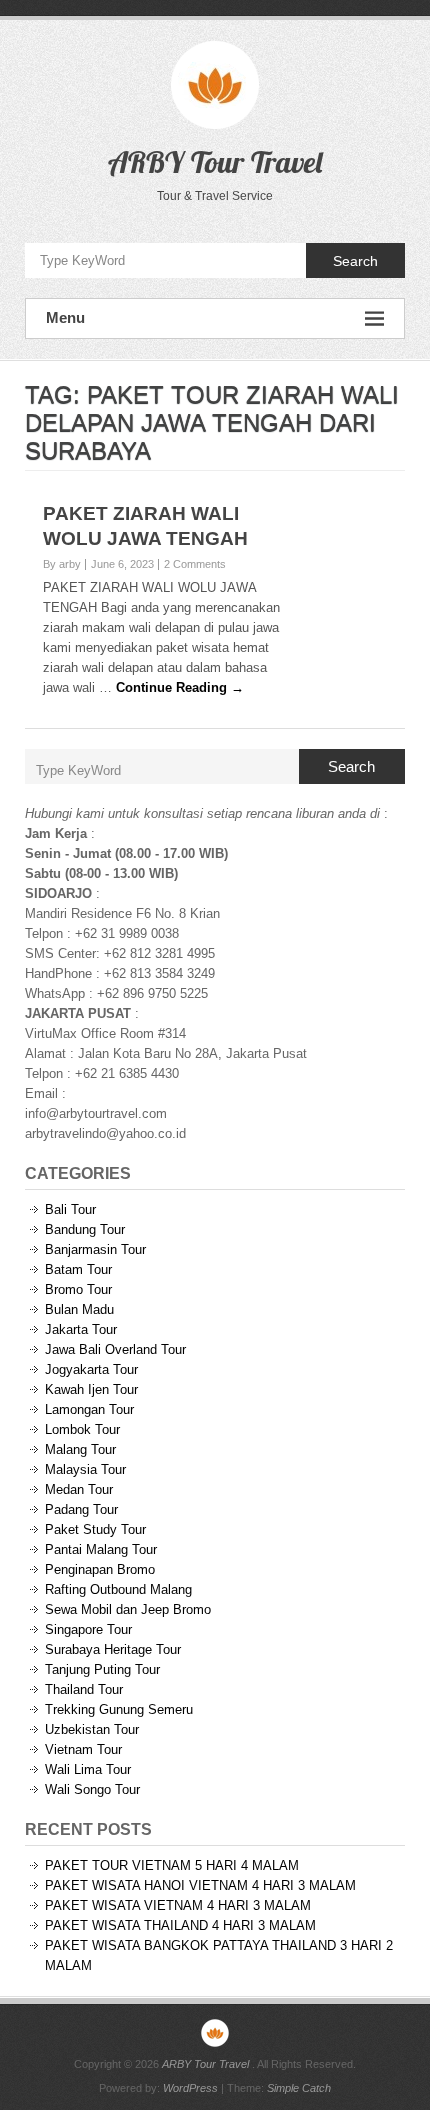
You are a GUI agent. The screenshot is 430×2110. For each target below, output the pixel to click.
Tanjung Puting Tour (102, 1669)
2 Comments (195, 564)
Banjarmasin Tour (95, 1249)
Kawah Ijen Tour (91, 1389)
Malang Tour (80, 1449)
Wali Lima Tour (88, 1769)
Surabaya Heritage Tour (113, 1649)
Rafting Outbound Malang (118, 1589)
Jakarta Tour (81, 1329)
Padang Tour (81, 1509)
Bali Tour (70, 1209)
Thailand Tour (84, 1689)
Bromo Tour (78, 1289)
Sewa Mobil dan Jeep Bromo (128, 1609)
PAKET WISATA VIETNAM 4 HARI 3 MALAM (178, 1905)
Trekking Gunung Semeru (119, 1709)
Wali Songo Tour (92, 1789)
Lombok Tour (82, 1429)
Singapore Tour (88, 1629)
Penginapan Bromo (100, 1569)
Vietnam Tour (83, 1749)
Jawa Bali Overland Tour (115, 1349)
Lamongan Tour (89, 1409)
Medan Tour (79, 1489)
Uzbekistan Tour (92, 1729)
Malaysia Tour (85, 1469)
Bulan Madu (79, 1309)
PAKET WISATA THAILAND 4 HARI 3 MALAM (180, 1925)
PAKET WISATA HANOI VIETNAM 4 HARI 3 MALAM (200, 1885)
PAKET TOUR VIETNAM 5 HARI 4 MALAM (172, 1865)
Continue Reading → (180, 687)
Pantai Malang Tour (101, 1549)
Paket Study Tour (95, 1529)
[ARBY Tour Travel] (215, 2033)
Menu (65, 317)
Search (355, 261)
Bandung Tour (85, 1229)
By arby (62, 564)
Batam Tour (78, 1269)
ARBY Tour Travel (215, 162)
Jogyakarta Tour (91, 1369)
